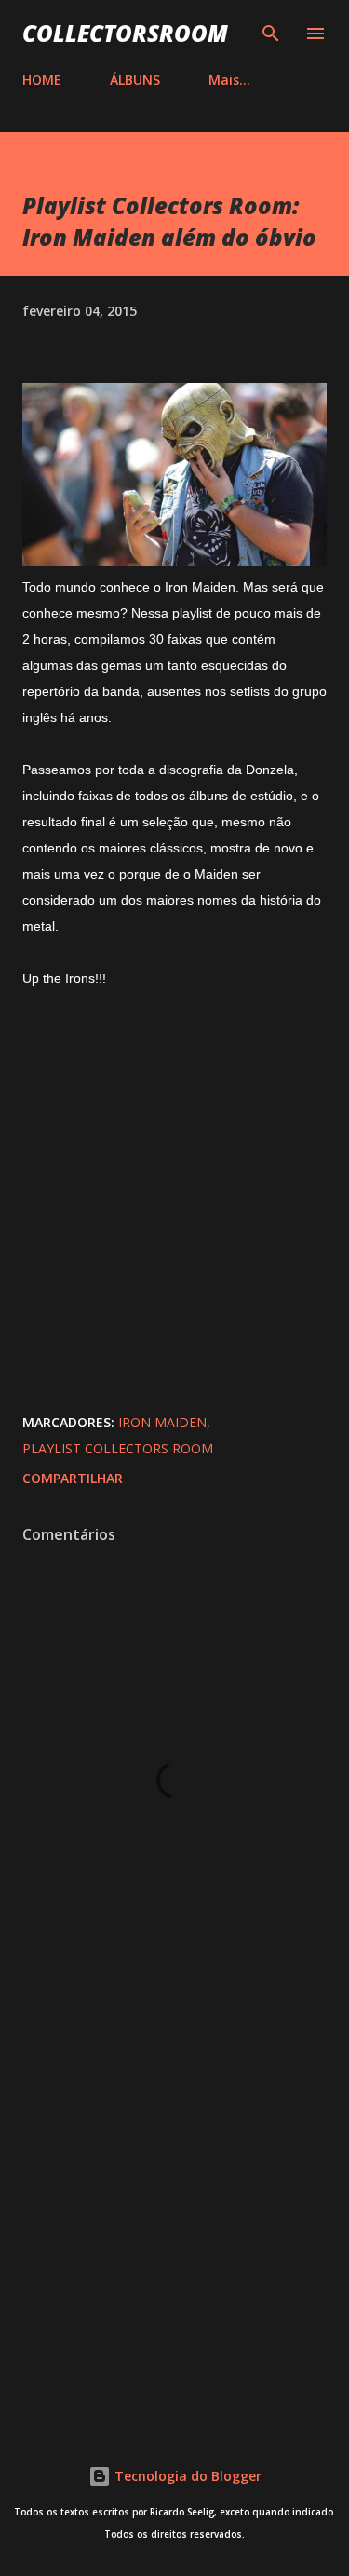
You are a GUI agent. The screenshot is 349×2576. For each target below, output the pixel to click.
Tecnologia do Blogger (186, 2476)
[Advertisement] (174, 2210)
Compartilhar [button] (73, 1478)
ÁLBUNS (135, 80)
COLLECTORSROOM (125, 33)
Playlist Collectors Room (118, 1448)
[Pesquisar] (271, 34)
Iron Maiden (162, 1422)
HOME (42, 80)
